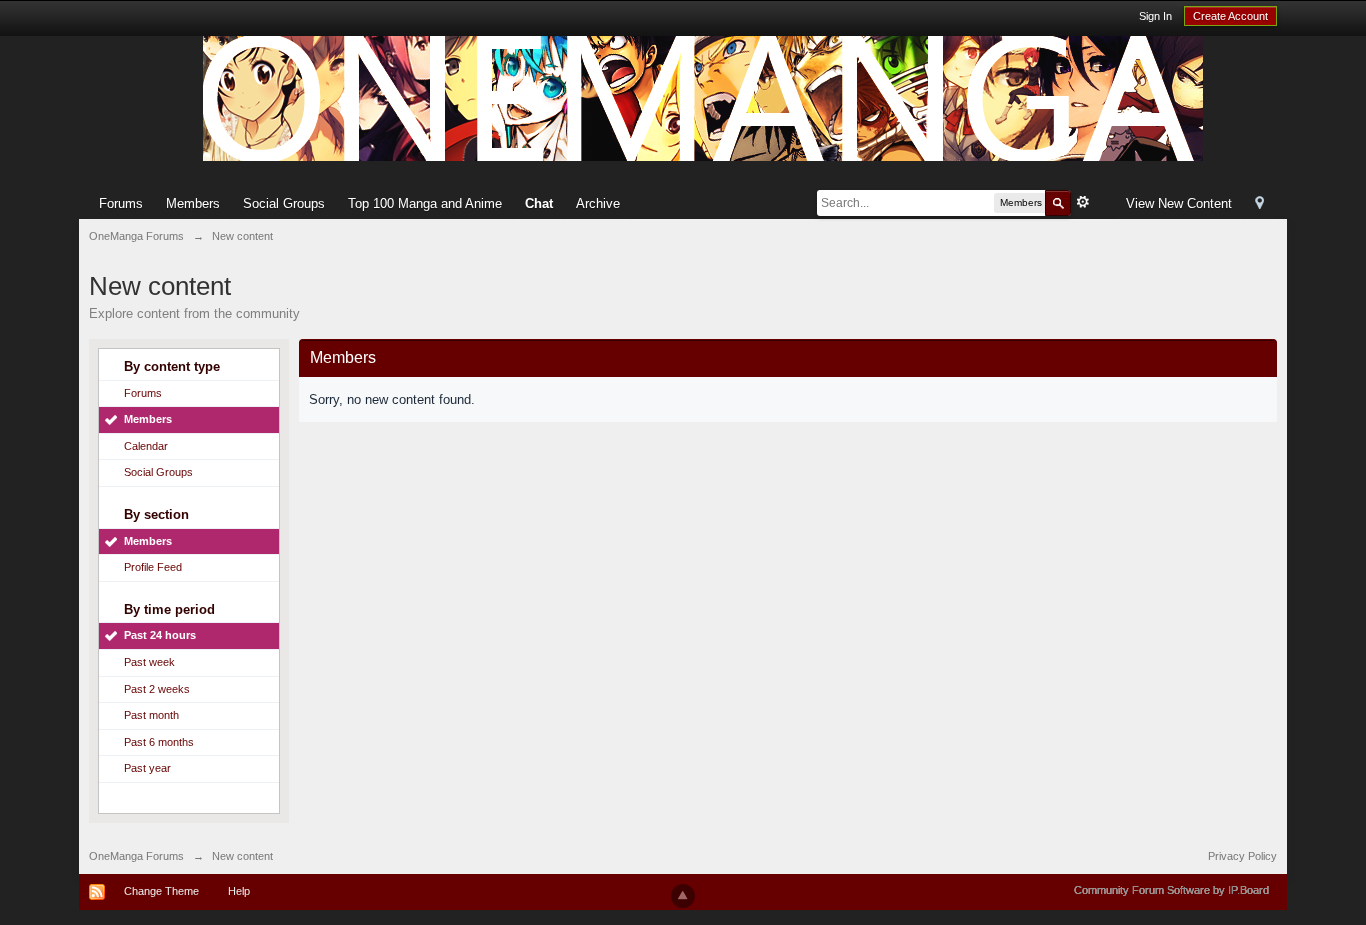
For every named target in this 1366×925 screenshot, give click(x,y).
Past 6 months (159, 742)
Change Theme (161, 891)
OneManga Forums (136, 856)
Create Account (1230, 16)
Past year (147, 768)
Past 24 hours (160, 635)
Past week (149, 662)
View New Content (1179, 203)
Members (193, 203)
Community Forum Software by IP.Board (1171, 890)
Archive (598, 203)
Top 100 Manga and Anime (425, 203)
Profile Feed (153, 567)
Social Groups (284, 203)
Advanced (1083, 202)
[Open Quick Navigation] (1259, 204)
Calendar (146, 446)
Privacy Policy (1242, 856)
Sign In (1155, 16)
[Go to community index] (703, 97)
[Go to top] (683, 896)
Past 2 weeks (157, 689)
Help (239, 891)
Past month (151, 715)
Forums (121, 203)
